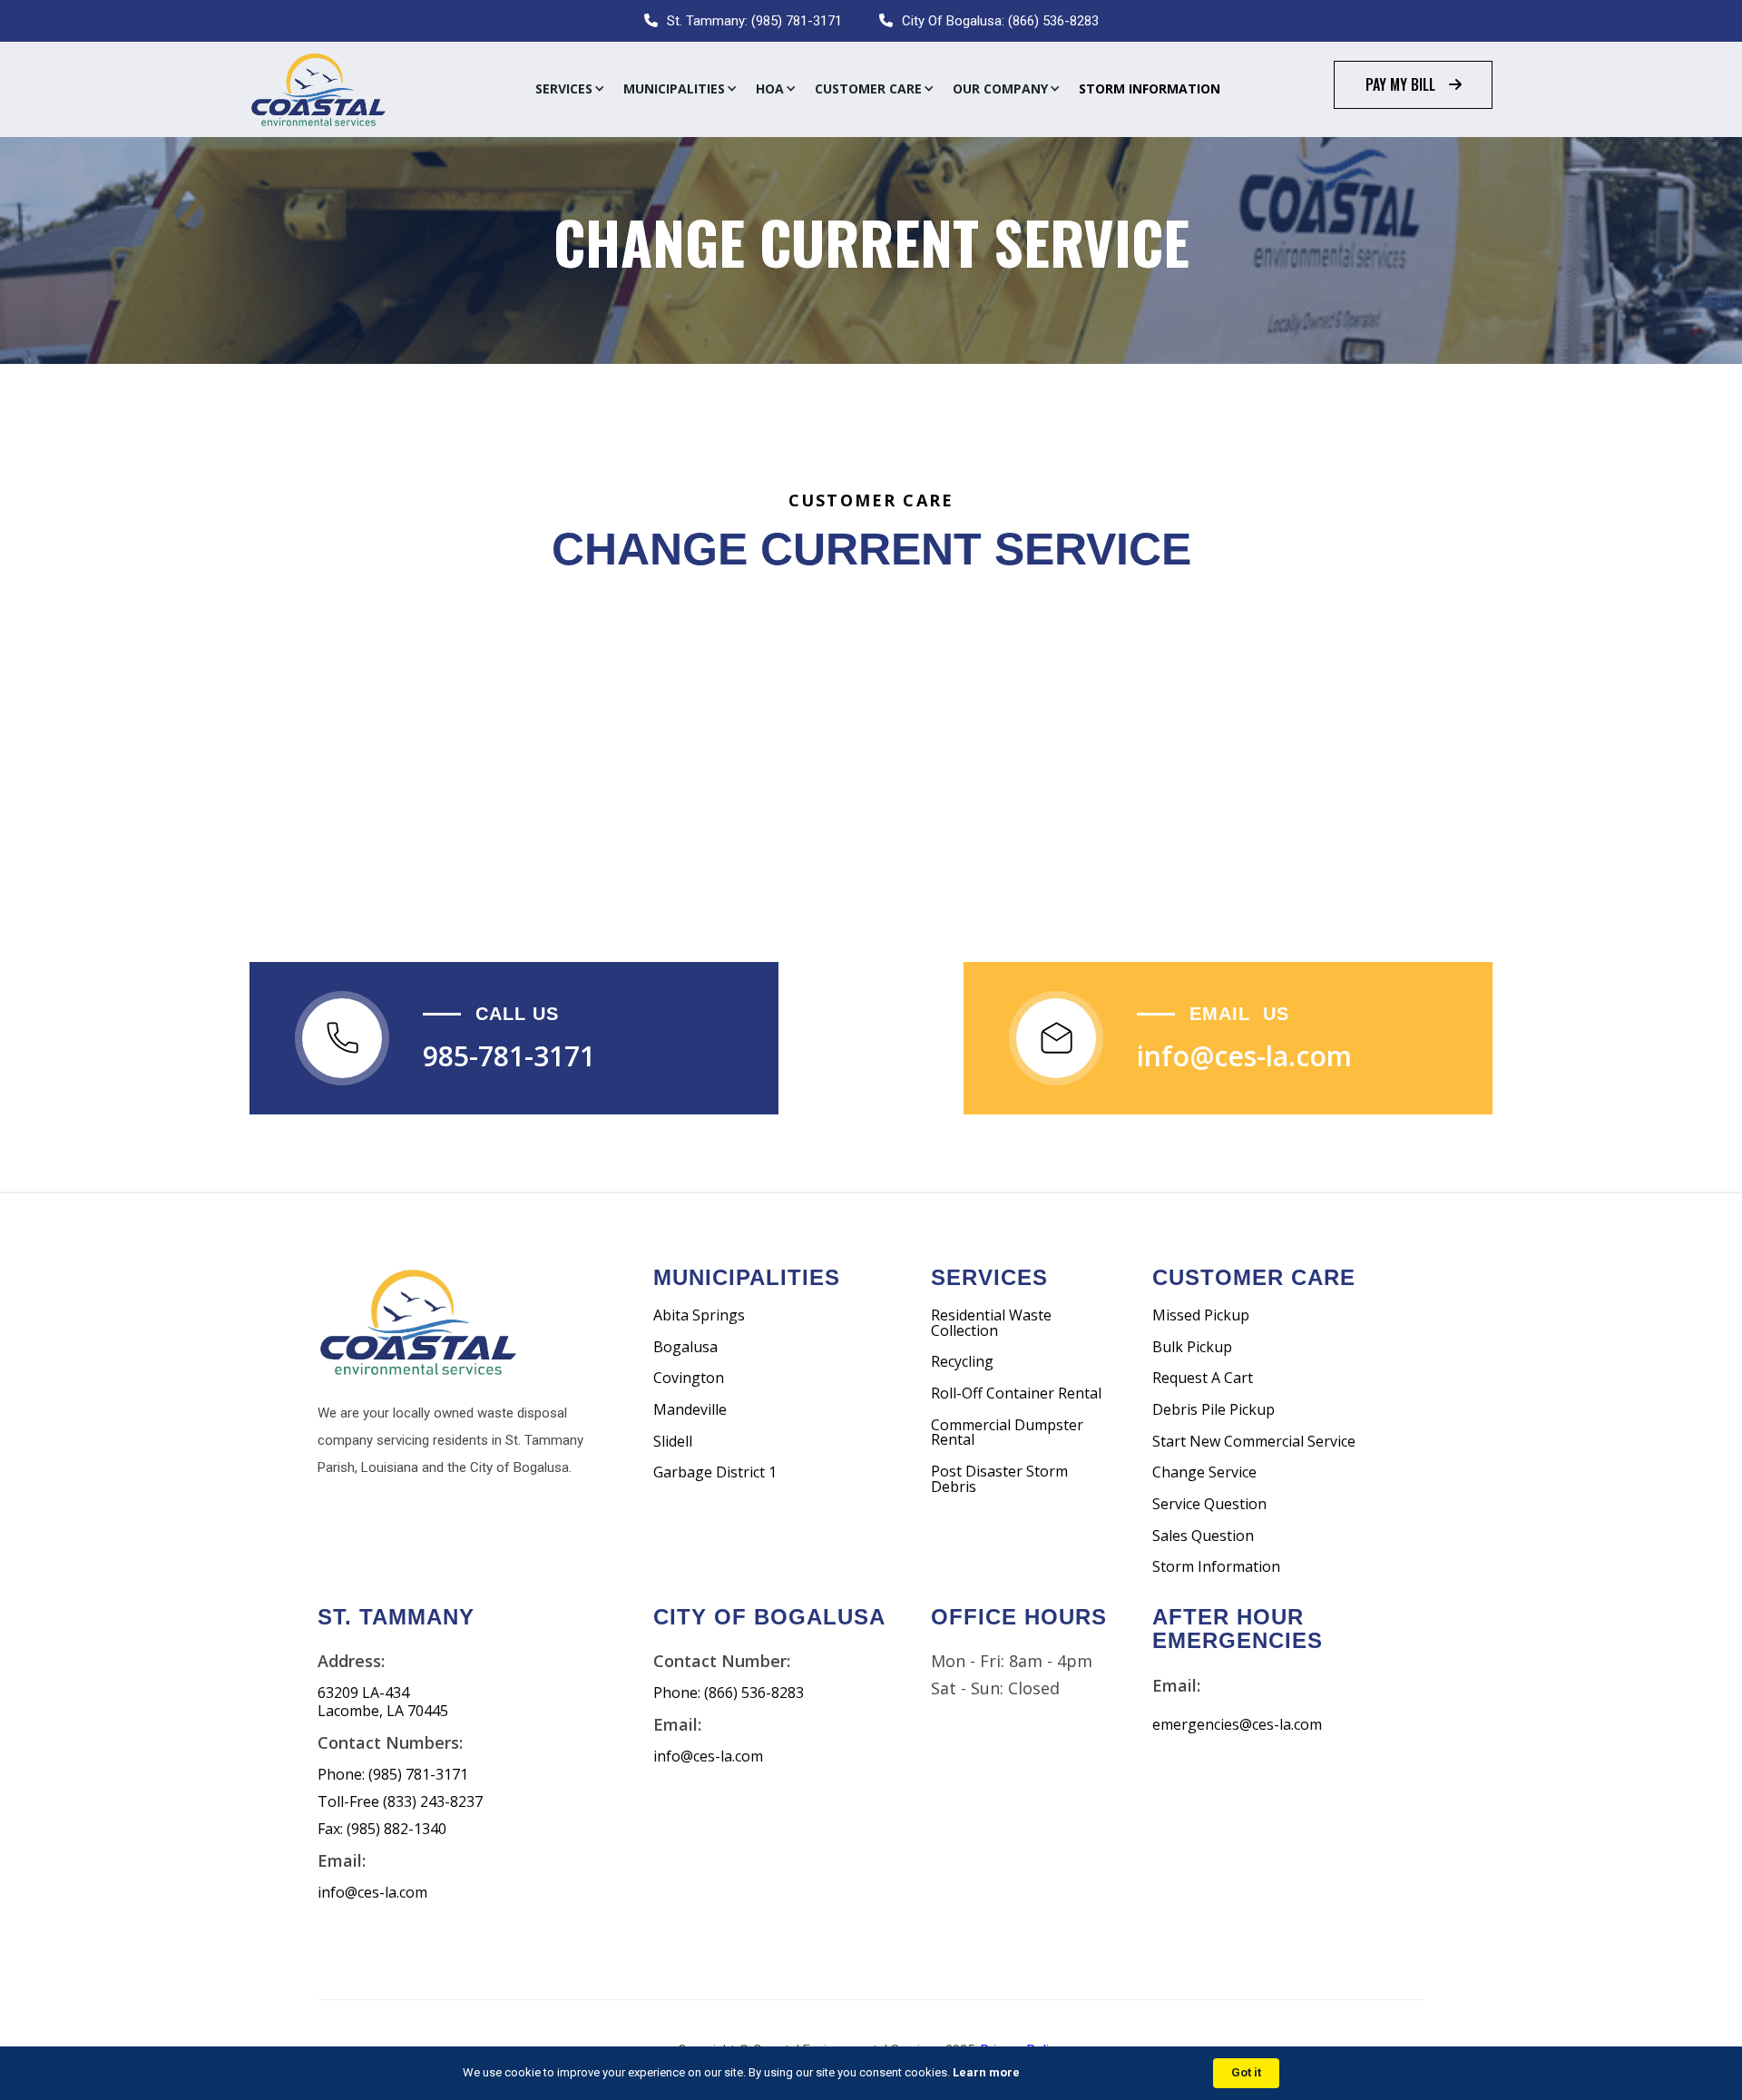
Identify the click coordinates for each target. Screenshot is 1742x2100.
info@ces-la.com (1244, 1056)
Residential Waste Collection (991, 1323)
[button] (570, 89)
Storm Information (1150, 88)
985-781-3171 (509, 1056)
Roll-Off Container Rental (1016, 1393)
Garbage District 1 (715, 1472)
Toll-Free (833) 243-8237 (400, 1802)
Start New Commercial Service (1254, 1442)
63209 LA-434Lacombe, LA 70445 (383, 1702)
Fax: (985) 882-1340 (382, 1829)
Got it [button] (1246, 2072)
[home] (318, 89)
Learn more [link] (986, 2072)
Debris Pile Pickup (1214, 1410)
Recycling (962, 1362)
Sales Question (1203, 1536)
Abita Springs (699, 1315)
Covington (689, 1378)
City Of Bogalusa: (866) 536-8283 (1000, 21)
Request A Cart (1203, 1378)
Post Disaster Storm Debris (999, 1479)
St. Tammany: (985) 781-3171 (754, 21)
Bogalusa (685, 1347)
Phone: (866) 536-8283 (729, 1693)
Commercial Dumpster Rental (1007, 1433)
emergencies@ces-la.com (1237, 1725)
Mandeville (690, 1410)
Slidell (673, 1442)
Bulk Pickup (1192, 1347)
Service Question (1209, 1504)
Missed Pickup (1201, 1315)
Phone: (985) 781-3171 (393, 1775)
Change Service (1204, 1472)
